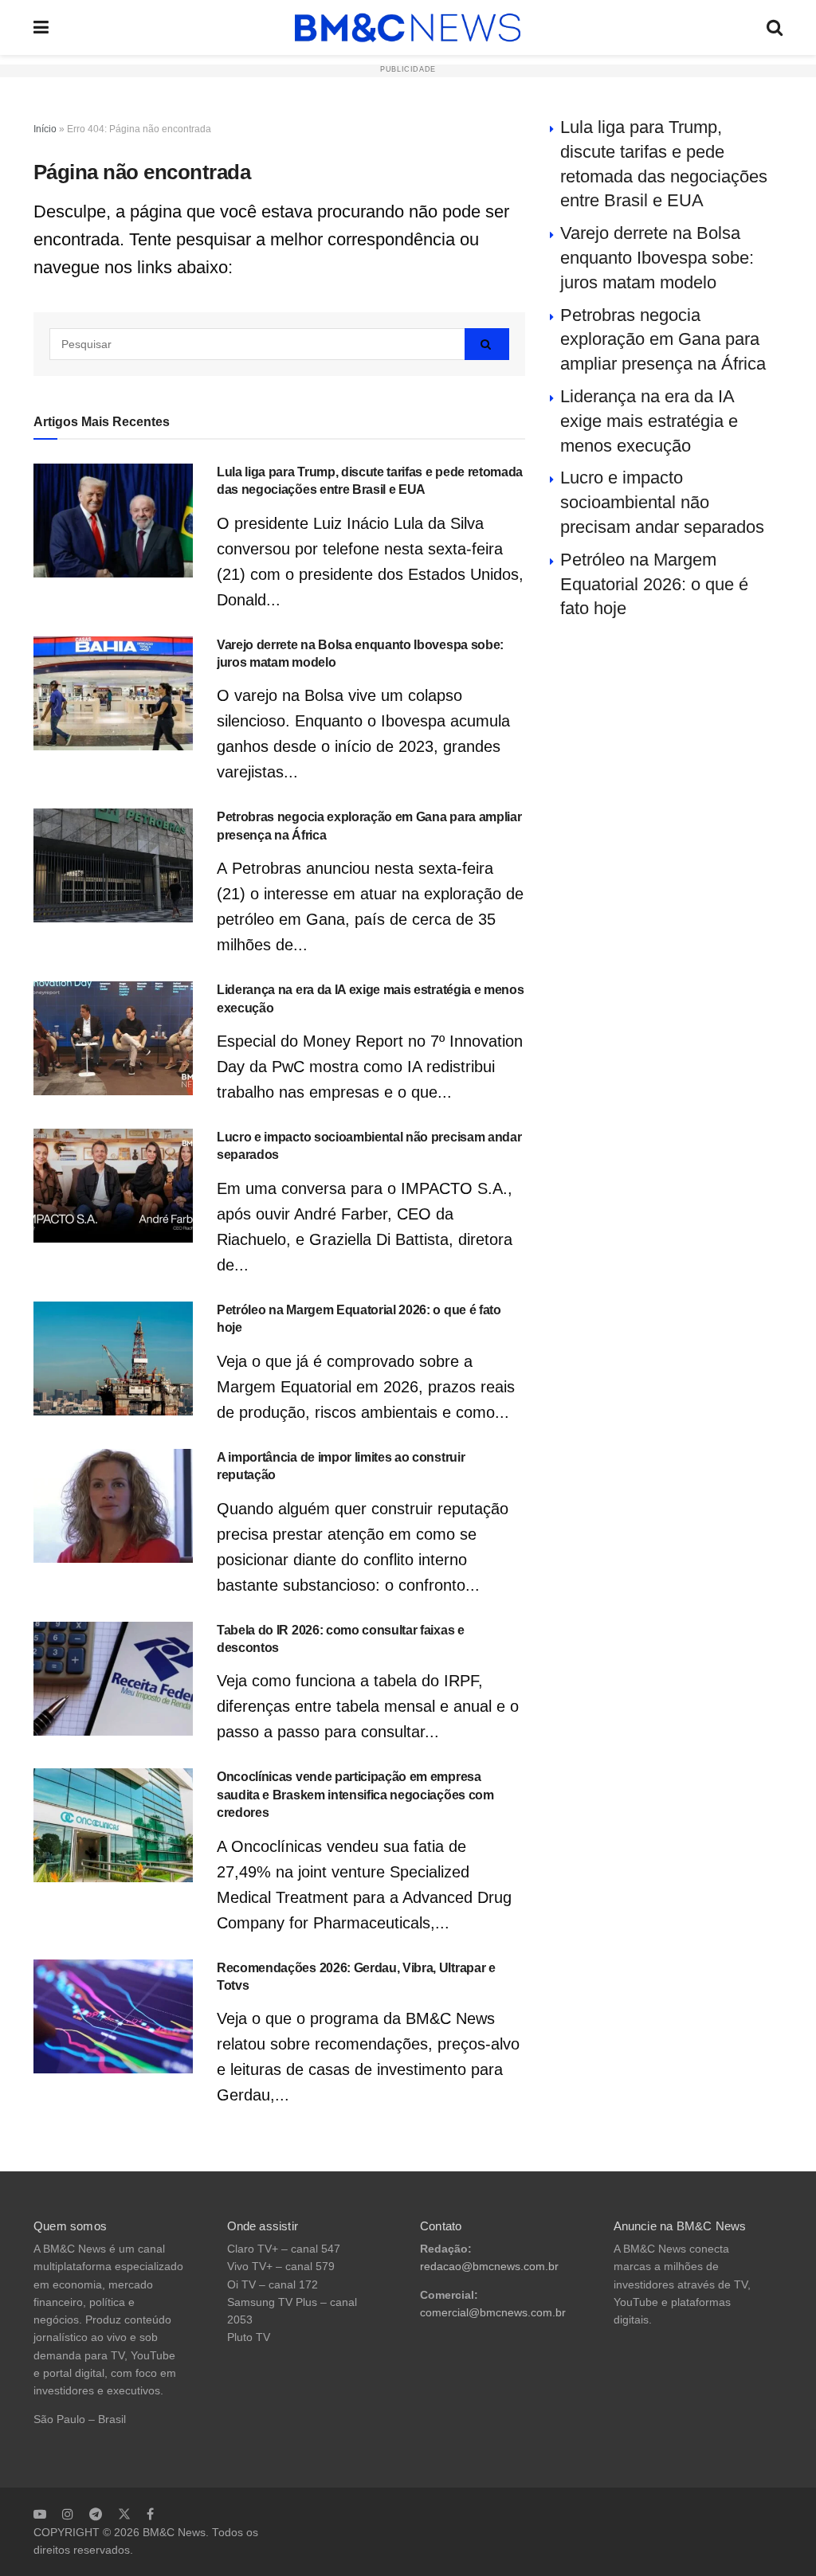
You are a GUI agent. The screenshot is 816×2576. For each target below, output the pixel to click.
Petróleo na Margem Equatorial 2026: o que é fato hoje (654, 584)
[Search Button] (775, 27)
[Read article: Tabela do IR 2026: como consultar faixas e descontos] (113, 1679)
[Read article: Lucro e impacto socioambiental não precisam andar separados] (113, 1186)
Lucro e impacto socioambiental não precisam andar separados (662, 502)
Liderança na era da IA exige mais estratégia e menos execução (649, 421)
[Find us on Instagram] (68, 2514)
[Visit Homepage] (408, 28)
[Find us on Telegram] (96, 2514)
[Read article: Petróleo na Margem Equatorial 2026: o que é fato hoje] (113, 1358)
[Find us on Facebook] (150, 2514)
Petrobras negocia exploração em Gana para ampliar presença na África (663, 340)
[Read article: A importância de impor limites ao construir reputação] (113, 1506)
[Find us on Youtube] (40, 2514)
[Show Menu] (41, 27)
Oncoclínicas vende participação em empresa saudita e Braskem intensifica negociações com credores (355, 1795)
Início (45, 129)
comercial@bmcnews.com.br (493, 2313)
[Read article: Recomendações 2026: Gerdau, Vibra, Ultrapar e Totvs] (113, 2016)
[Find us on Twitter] (124, 2514)
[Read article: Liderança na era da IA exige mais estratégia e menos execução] (113, 1038)
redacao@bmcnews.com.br (489, 2267)
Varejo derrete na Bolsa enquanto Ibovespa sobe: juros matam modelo (657, 258)
